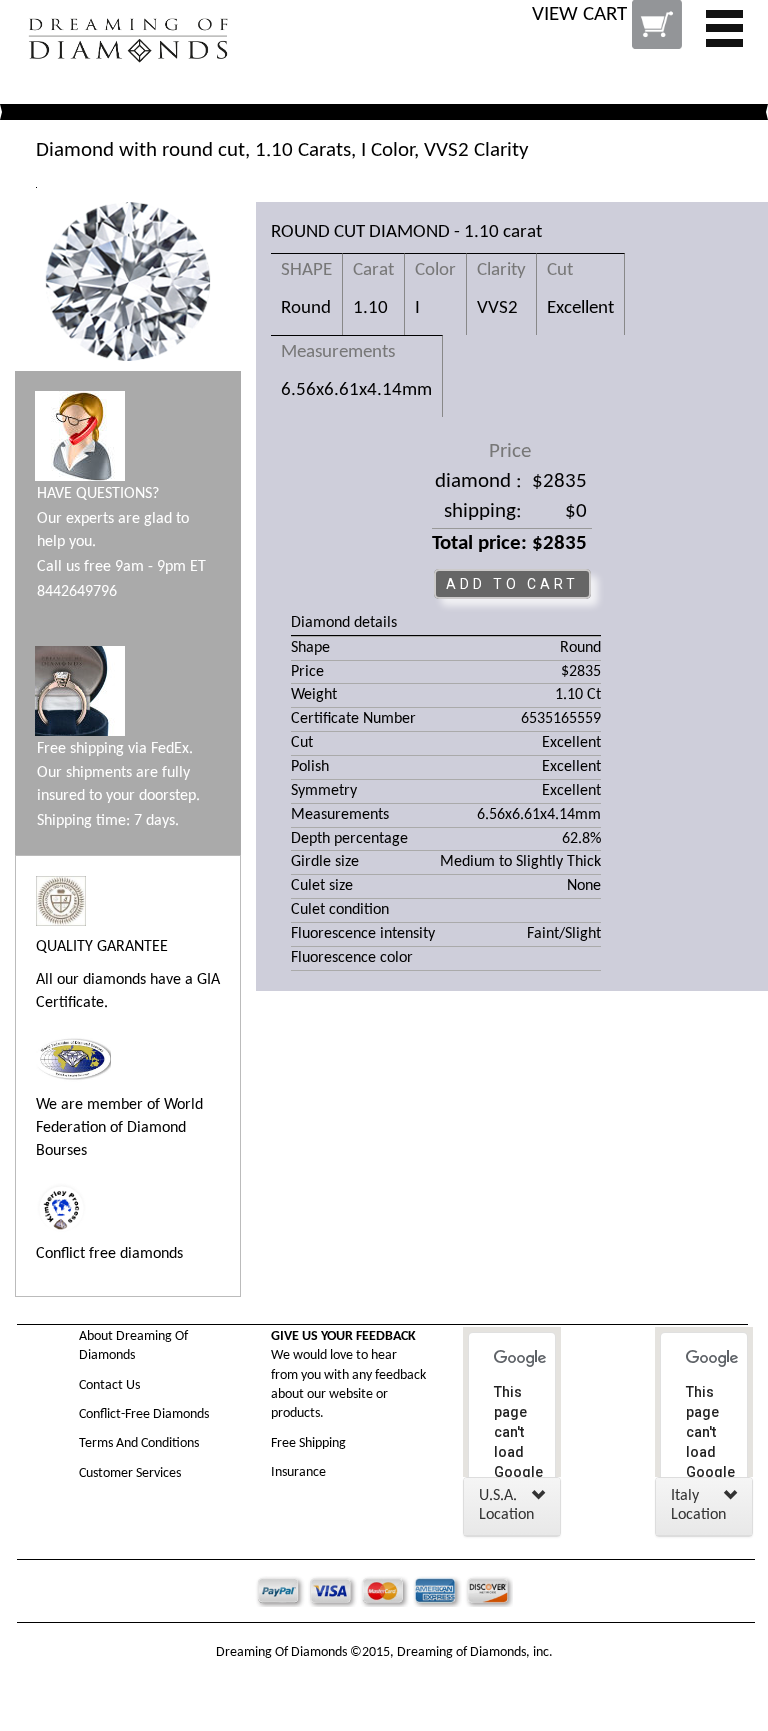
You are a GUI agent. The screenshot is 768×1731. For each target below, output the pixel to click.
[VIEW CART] (609, 39)
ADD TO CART (512, 584)
